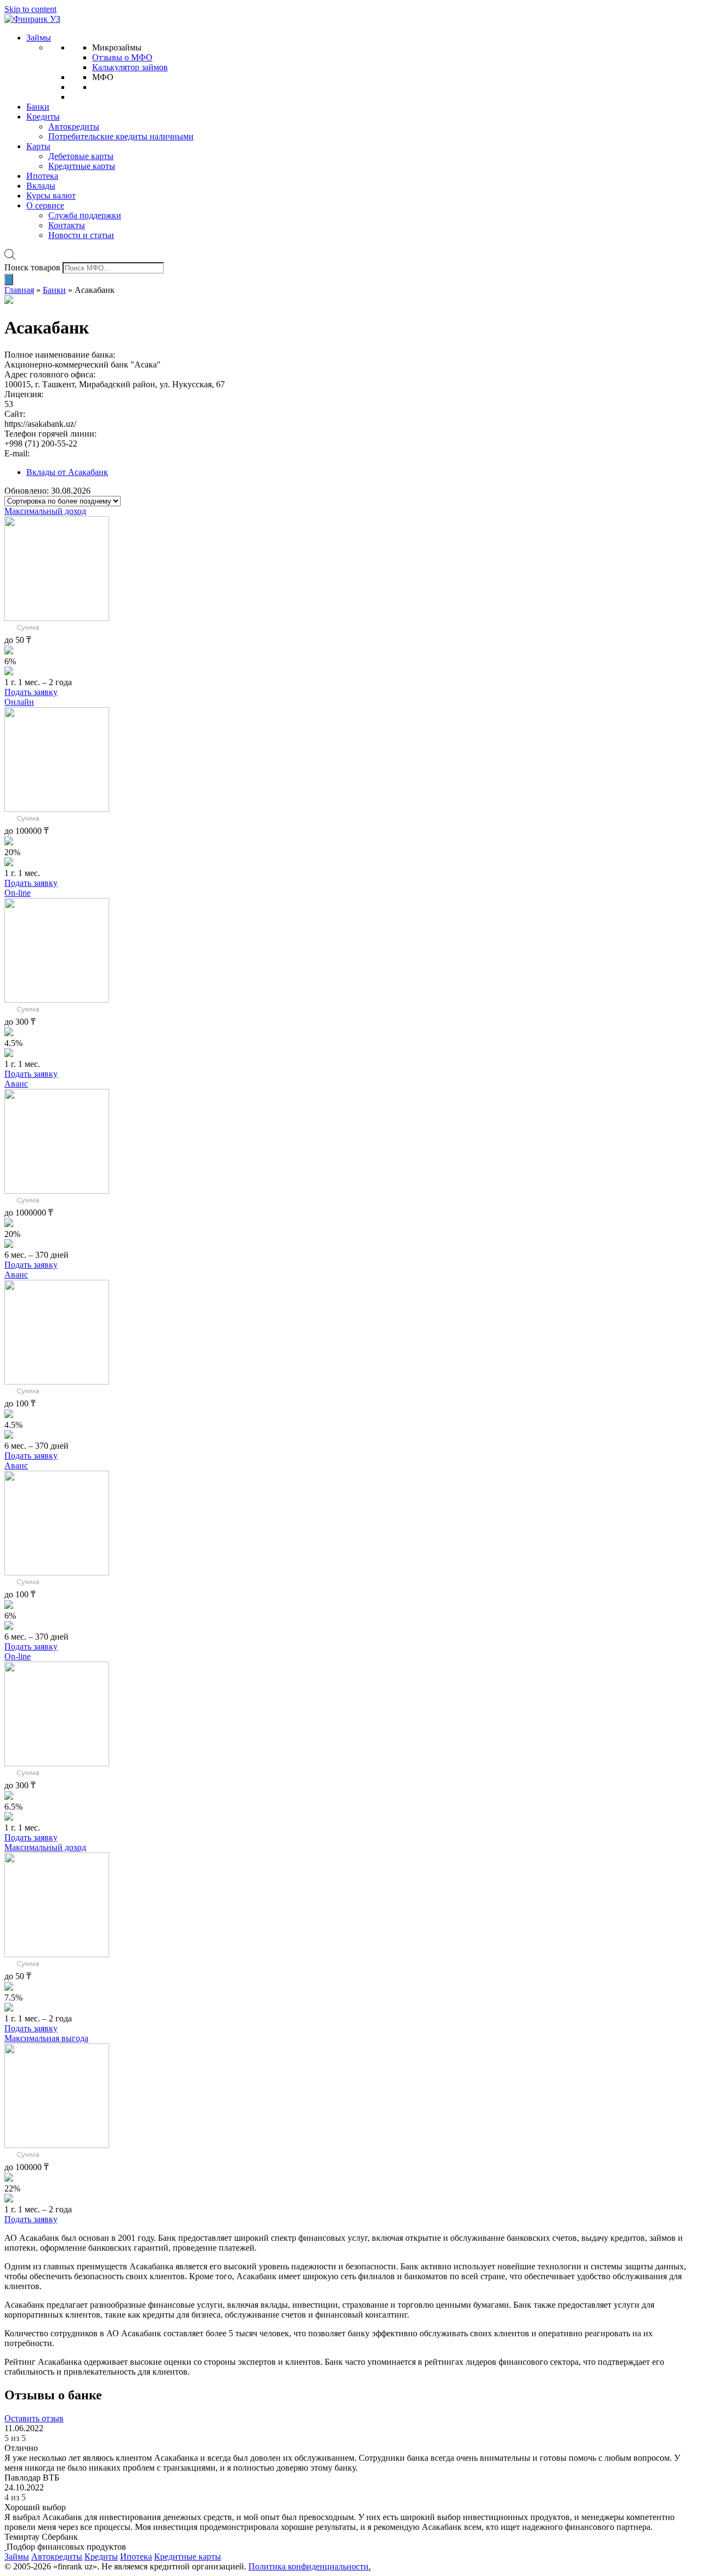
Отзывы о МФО (122, 57)
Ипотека (42, 176)
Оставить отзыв (34, 2418)
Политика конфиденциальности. (310, 2566)
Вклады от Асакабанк (67, 472)
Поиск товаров (32, 267)
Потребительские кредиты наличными (121, 136)
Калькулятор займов (130, 67)
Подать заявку (31, 692)
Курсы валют (51, 196)
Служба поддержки (85, 215)
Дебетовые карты (81, 156)
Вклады (41, 186)
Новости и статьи (81, 235)
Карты (38, 146)
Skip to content (30, 9)
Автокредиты (74, 126)
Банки (38, 107)
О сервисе (45, 205)
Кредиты (43, 117)
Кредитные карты (82, 166)
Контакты (67, 225)
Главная (19, 290)
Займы (39, 38)
